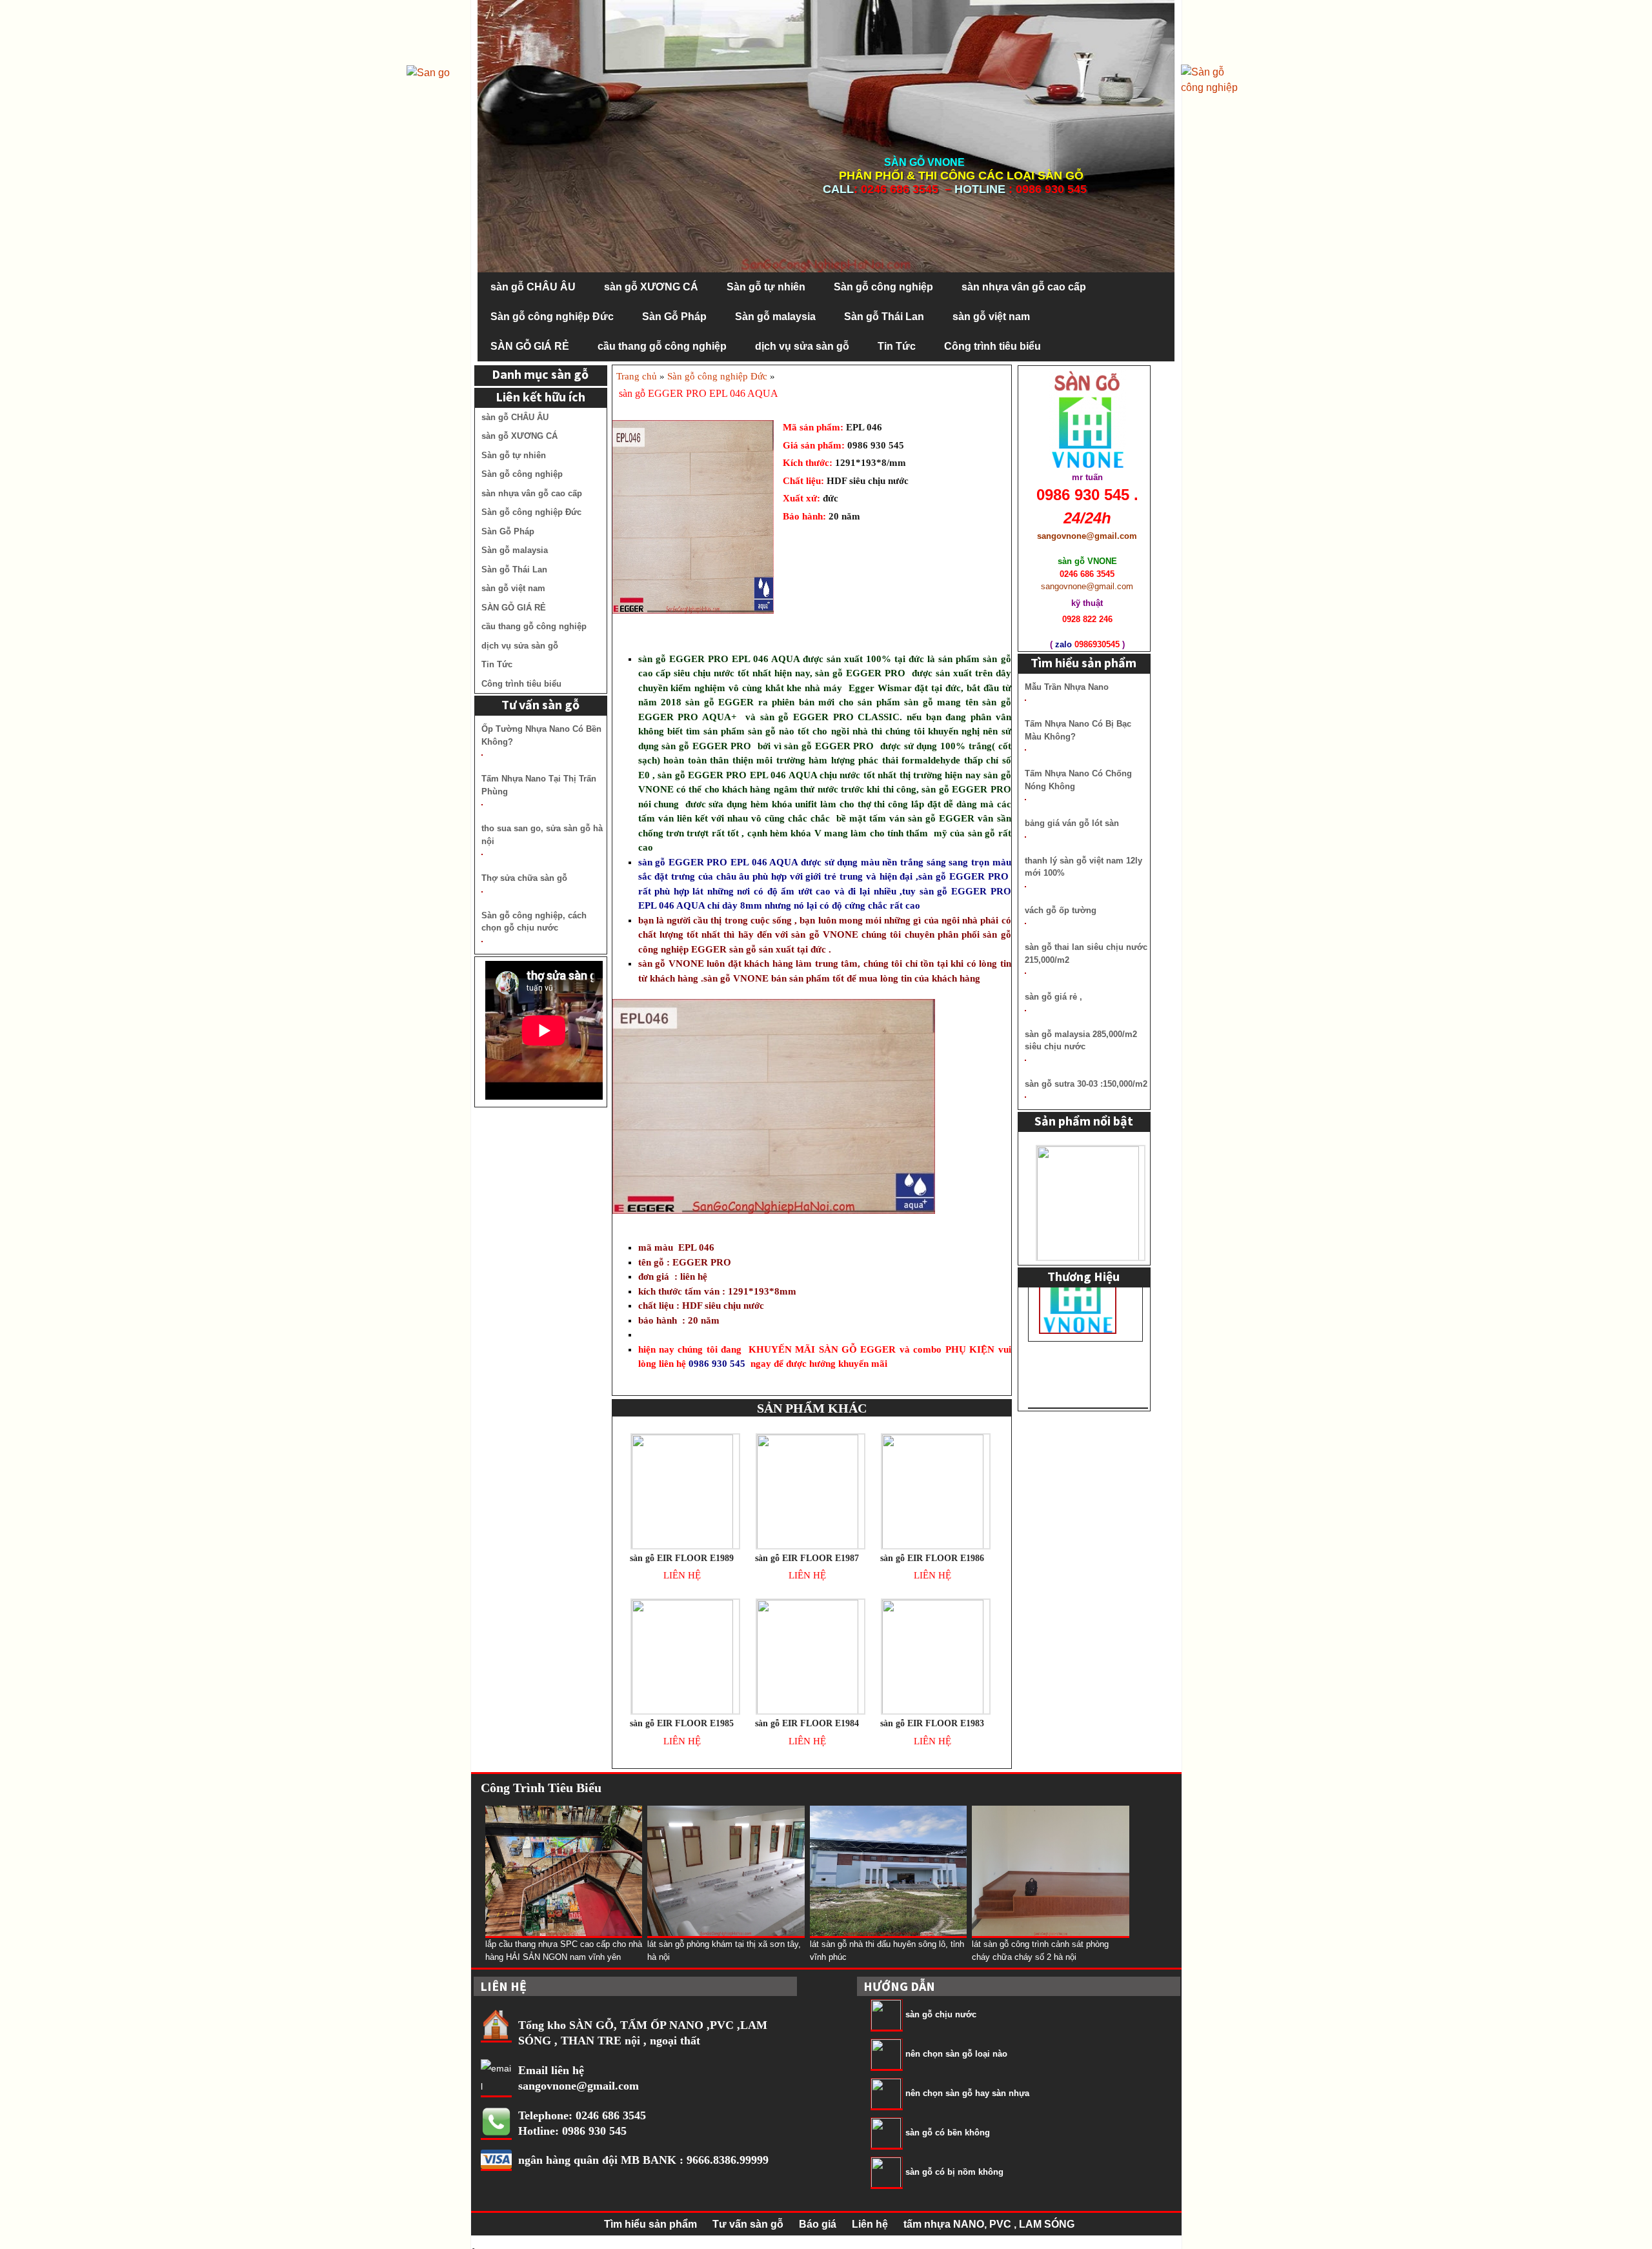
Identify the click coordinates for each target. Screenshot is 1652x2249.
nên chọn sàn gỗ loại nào (956, 2054)
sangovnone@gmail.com (579, 2086)
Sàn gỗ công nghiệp (883, 287)
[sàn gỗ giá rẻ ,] (1025, 1011)
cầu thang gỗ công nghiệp (662, 346)
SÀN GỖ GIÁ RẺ (530, 346)
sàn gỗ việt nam (991, 317)
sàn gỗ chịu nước (941, 2014)
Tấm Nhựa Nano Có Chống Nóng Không (1078, 780)
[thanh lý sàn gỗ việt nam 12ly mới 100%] (1025, 887)
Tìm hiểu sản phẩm (650, 2224)
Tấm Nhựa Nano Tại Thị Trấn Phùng (539, 785)
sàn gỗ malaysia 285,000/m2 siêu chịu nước (1081, 1041)
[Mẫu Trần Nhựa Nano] (1025, 700)
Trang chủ (637, 376)
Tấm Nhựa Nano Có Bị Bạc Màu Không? (1078, 730)
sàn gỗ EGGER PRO (683, 659)
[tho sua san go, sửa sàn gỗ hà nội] (482, 854)
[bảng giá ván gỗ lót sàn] (1025, 837)
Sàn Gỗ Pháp (674, 317)
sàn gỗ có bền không (948, 2133)
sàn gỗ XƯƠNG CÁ (651, 287)
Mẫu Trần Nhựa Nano (1067, 687)
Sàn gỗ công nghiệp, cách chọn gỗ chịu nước (534, 922)
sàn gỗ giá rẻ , (1053, 997)
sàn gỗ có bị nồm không (954, 2172)
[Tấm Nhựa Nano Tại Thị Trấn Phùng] (482, 805)
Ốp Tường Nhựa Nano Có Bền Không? (541, 735)
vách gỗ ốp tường (1061, 910)
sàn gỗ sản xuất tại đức (778, 949)
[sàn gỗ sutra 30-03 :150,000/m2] (1025, 1097)
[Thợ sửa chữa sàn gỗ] (482, 892)
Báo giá (818, 2224)
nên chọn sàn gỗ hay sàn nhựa (967, 2093)
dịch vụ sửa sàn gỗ (802, 346)
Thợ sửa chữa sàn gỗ (524, 878)
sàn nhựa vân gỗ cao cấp (1024, 287)
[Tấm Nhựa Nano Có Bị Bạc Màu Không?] (1025, 750)
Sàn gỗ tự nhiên (766, 287)
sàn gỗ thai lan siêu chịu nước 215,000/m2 (1086, 953)
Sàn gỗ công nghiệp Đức (552, 317)
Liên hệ (870, 2224)
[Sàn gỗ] (1213, 79)
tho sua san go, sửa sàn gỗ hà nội (542, 835)
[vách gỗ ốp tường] (1025, 923)
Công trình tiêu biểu (992, 346)
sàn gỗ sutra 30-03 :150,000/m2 (1086, 1084)
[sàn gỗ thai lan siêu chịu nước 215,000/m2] (1025, 973)
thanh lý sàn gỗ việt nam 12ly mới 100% (1083, 867)
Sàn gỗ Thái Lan (884, 317)
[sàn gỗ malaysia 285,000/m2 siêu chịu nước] (1025, 1060)
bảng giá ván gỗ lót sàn (1072, 823)
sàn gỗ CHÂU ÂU (533, 287)
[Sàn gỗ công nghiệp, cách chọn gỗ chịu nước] (482, 942)
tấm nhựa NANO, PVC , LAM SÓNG (989, 2224)
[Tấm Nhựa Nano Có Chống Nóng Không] (1025, 800)
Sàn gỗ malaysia (775, 317)
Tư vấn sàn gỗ (748, 2224)
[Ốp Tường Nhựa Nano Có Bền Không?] (482, 755)
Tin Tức (897, 346)
